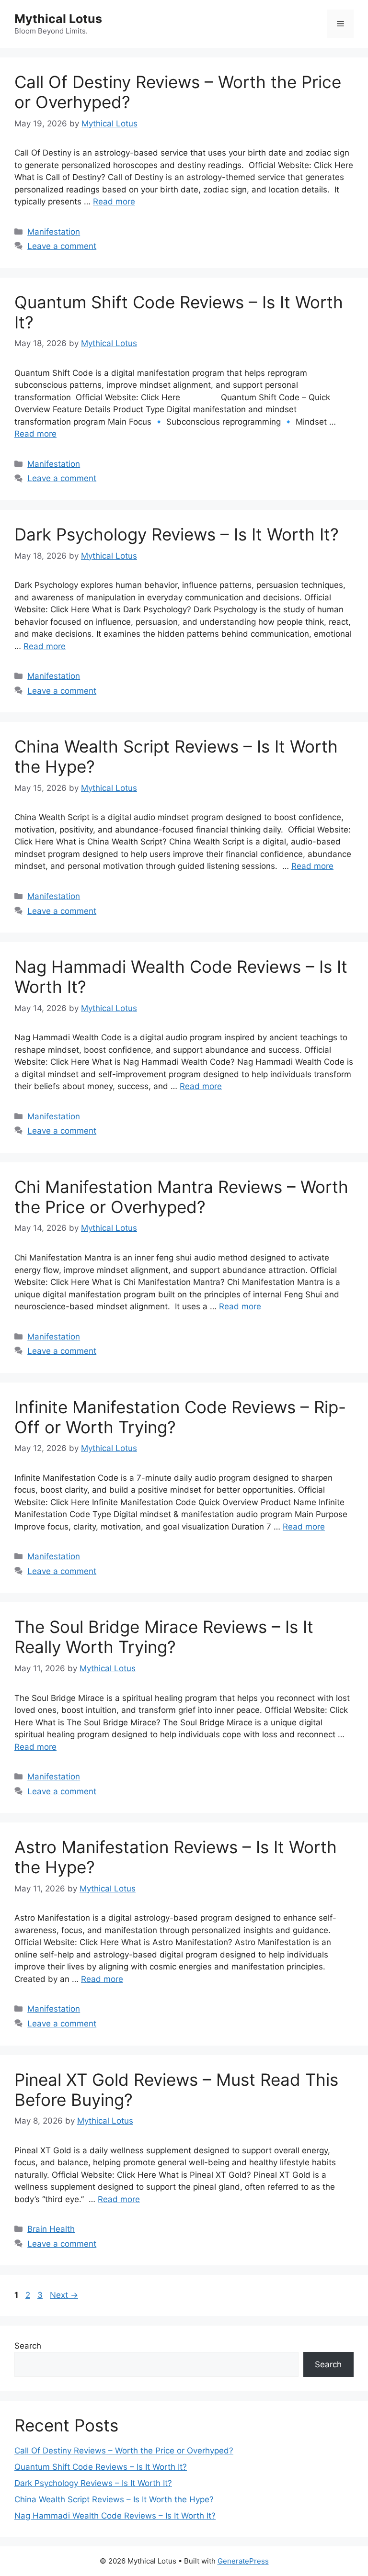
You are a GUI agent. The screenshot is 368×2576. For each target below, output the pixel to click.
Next (64, 2295)
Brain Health (51, 2229)
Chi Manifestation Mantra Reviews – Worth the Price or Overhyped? (181, 1197)
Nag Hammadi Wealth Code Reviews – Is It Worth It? (115, 2516)
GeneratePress (243, 2561)
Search (28, 2346)
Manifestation (54, 232)
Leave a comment (62, 246)
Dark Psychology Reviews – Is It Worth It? (177, 534)
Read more (114, 202)
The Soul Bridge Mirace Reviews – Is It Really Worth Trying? (164, 1637)
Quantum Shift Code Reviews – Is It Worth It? (101, 2467)
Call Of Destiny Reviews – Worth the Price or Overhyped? (124, 2451)
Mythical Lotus (58, 19)
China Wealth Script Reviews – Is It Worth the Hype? (114, 2499)
